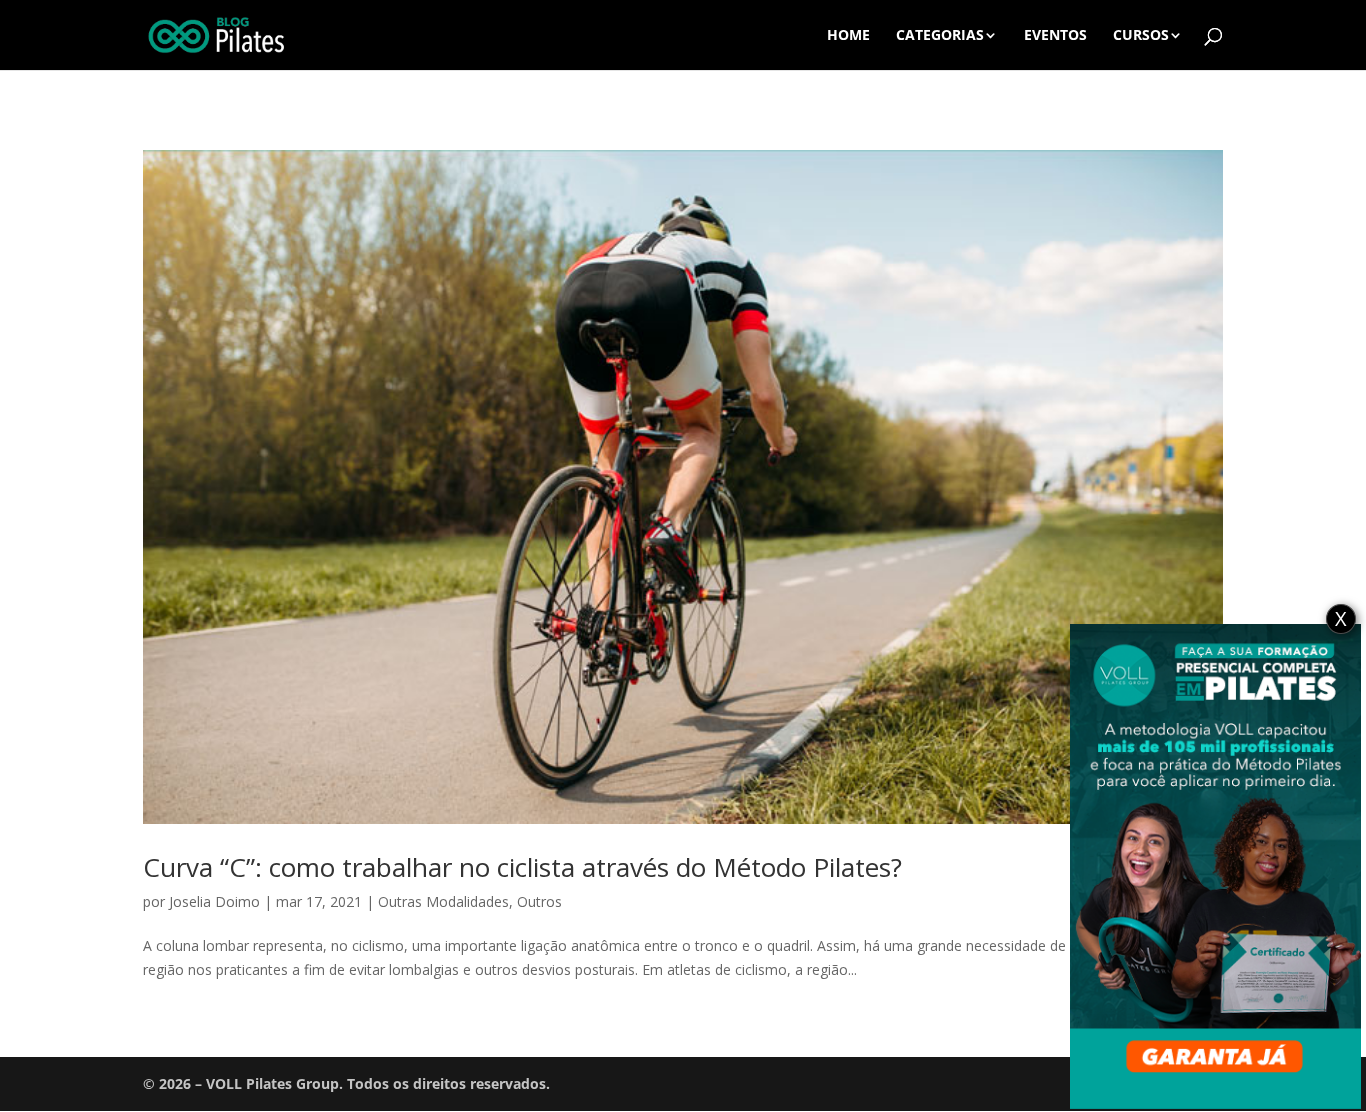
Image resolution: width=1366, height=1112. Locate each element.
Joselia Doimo (214, 901)
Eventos (1055, 36)
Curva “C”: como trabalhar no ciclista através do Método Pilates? (522, 867)
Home (848, 36)
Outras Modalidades (443, 901)
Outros (539, 901)
